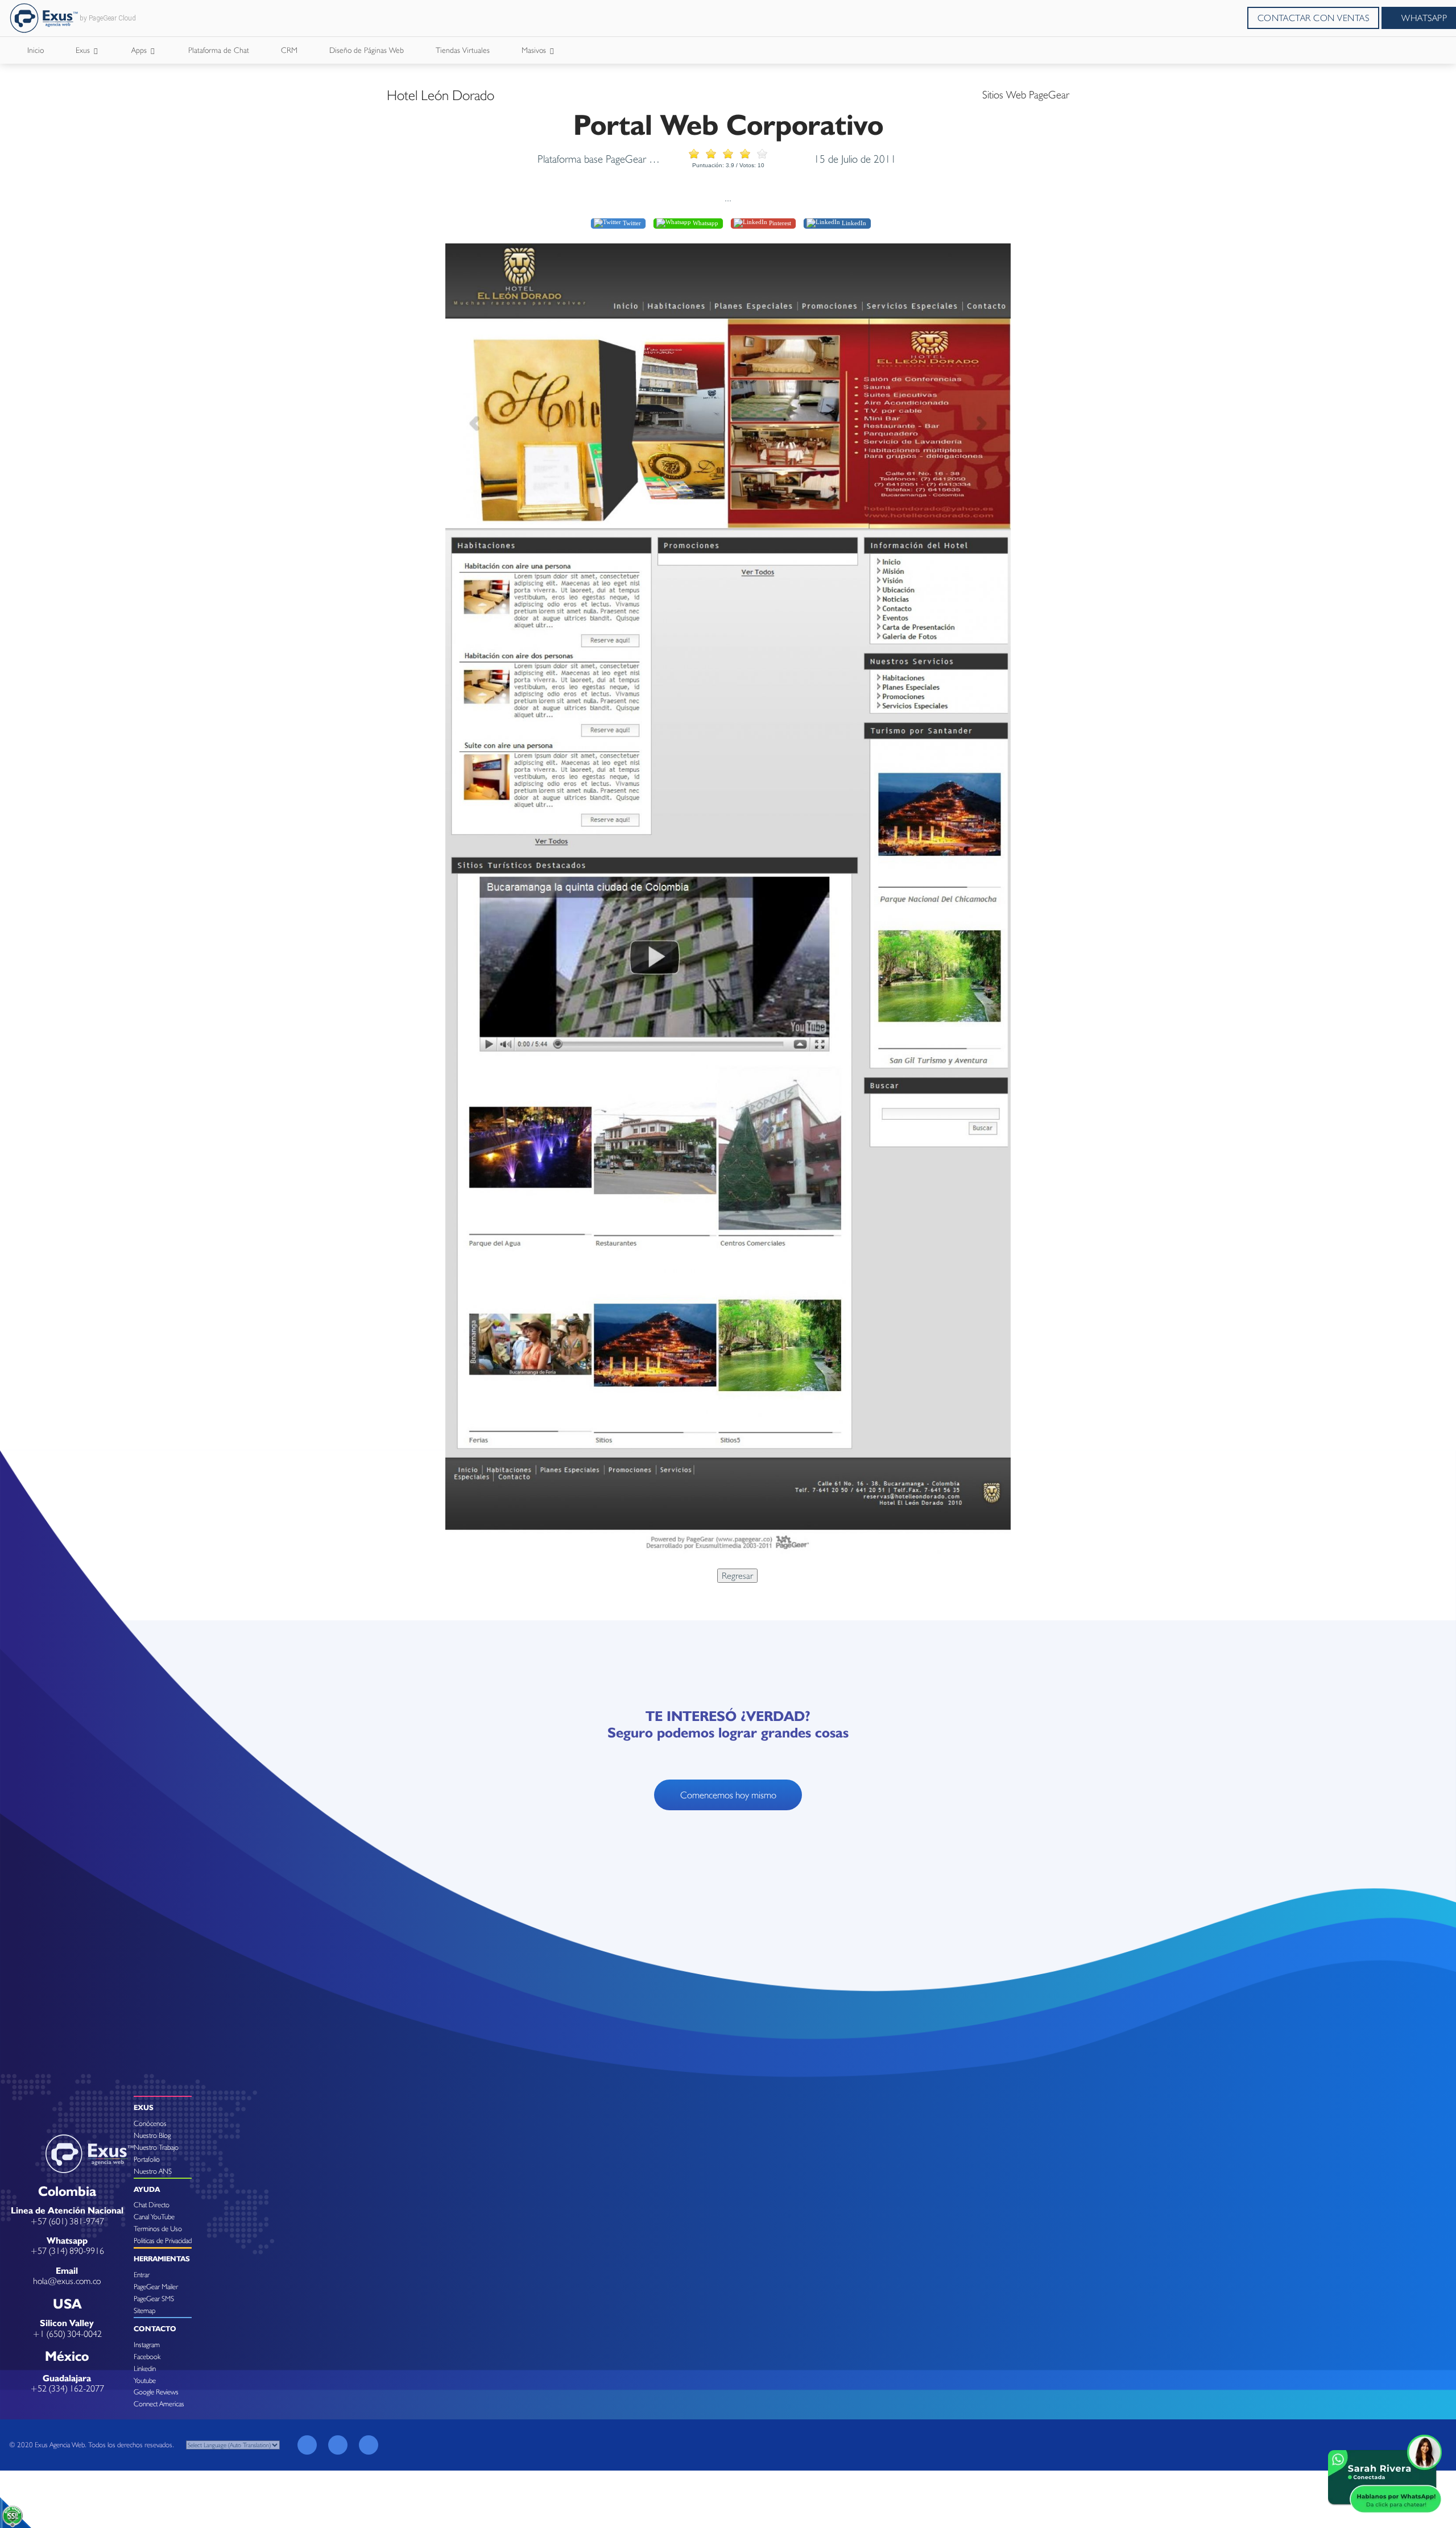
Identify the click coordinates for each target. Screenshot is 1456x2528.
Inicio (36, 50)
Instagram (147, 2345)
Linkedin (145, 2368)
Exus (84, 50)
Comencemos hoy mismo (728, 1795)
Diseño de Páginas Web (367, 50)
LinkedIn (853, 223)
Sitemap (144, 2310)
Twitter (631, 223)
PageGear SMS (154, 2299)
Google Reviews (156, 2392)
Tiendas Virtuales (463, 50)
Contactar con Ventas (1314, 18)
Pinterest (779, 223)
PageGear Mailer (156, 2287)
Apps (140, 50)
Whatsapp (705, 223)
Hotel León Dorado (440, 95)
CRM (289, 50)
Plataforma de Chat (219, 50)
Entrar (142, 2275)
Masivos (535, 50)
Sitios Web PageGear (1026, 94)
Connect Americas (159, 2404)
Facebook (147, 2357)
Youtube (145, 2380)
